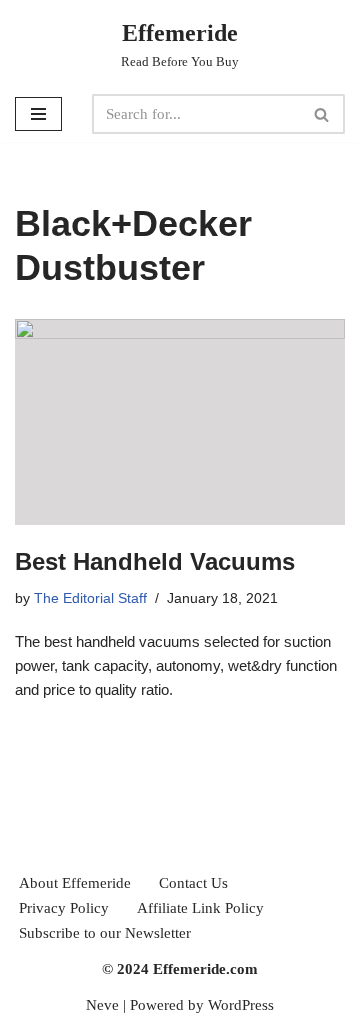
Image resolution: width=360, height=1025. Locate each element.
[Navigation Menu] (38, 114)
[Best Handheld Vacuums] (180, 422)
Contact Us (193, 883)
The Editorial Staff (90, 598)
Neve (102, 1005)
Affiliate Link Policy (200, 908)
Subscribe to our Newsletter (105, 933)
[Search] (322, 114)
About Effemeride (75, 883)
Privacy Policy (64, 908)
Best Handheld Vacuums (155, 561)
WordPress (241, 1005)
